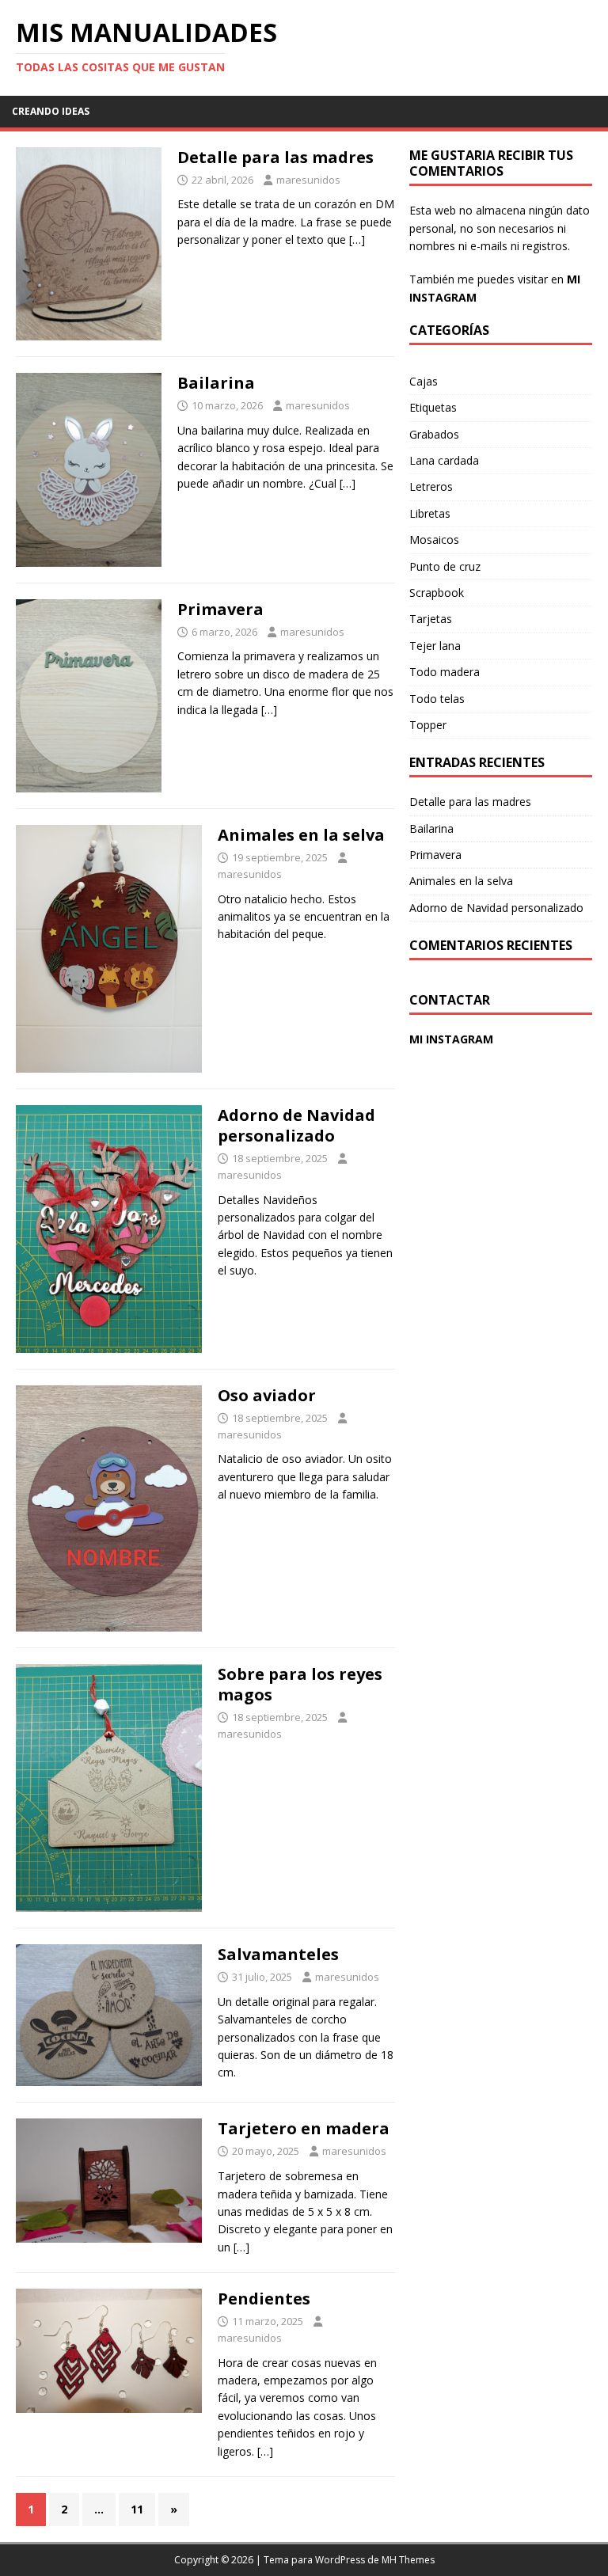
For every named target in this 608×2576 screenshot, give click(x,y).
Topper (428, 725)
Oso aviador (267, 1395)
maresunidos (308, 180)
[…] (357, 239)
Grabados (434, 434)
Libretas (430, 513)
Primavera (220, 609)
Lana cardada (444, 460)
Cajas (424, 381)
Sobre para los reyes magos (300, 1684)
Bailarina (216, 383)
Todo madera (445, 672)
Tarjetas (431, 619)
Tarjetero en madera (304, 2128)
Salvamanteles (278, 1954)
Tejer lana (435, 646)
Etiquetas (433, 407)
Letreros (431, 486)
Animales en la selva (301, 835)
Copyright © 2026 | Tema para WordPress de (278, 2560)
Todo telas (437, 699)
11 (137, 2509)
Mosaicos (434, 540)
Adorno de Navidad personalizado (296, 1125)
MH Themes (408, 2560)
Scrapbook (437, 593)
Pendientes (264, 2299)
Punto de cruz (445, 566)
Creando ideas (51, 111)
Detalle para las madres (275, 157)
